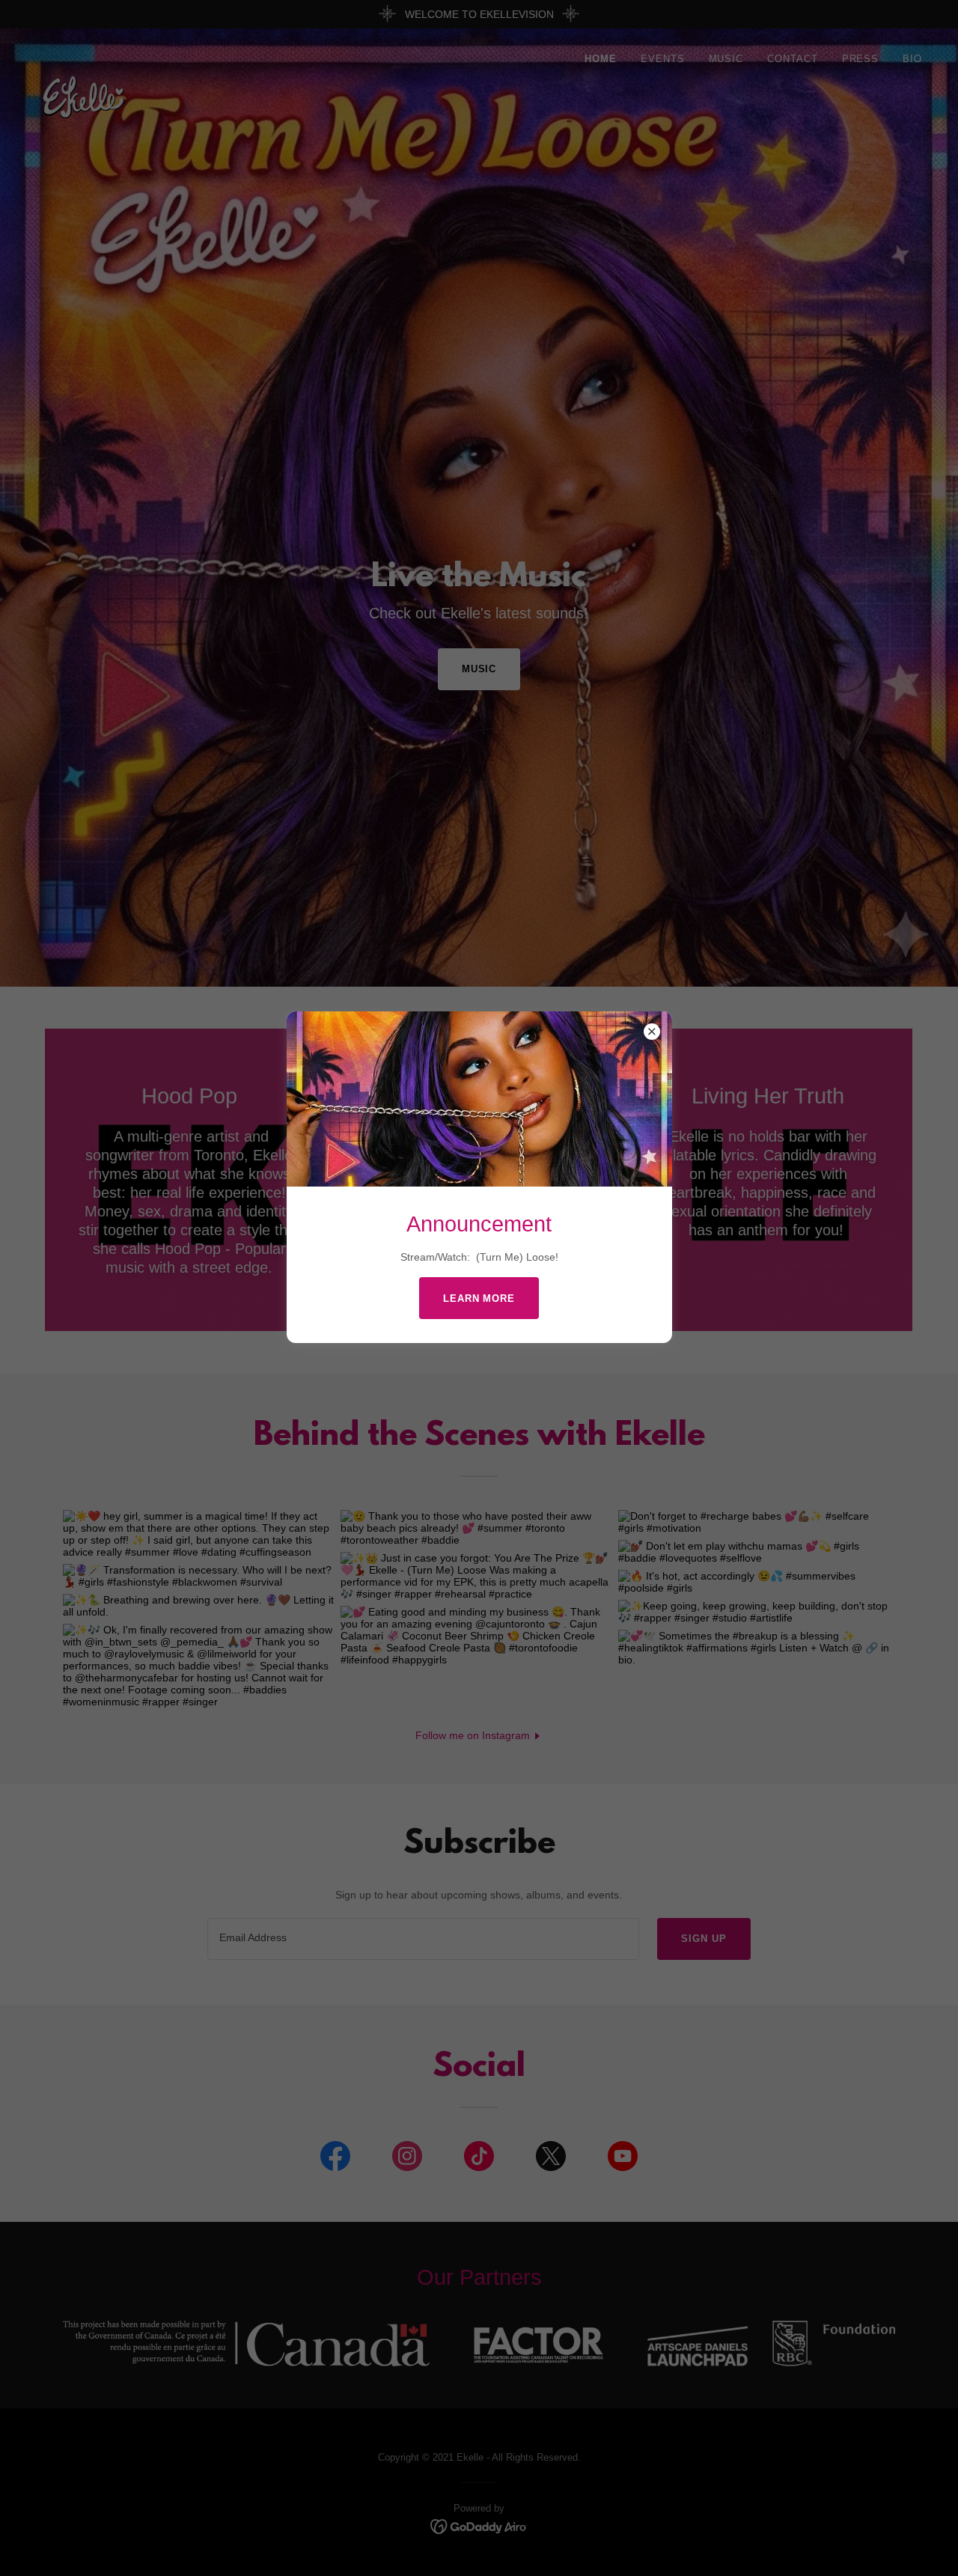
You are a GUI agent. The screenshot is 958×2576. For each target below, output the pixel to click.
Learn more (479, 1298)
